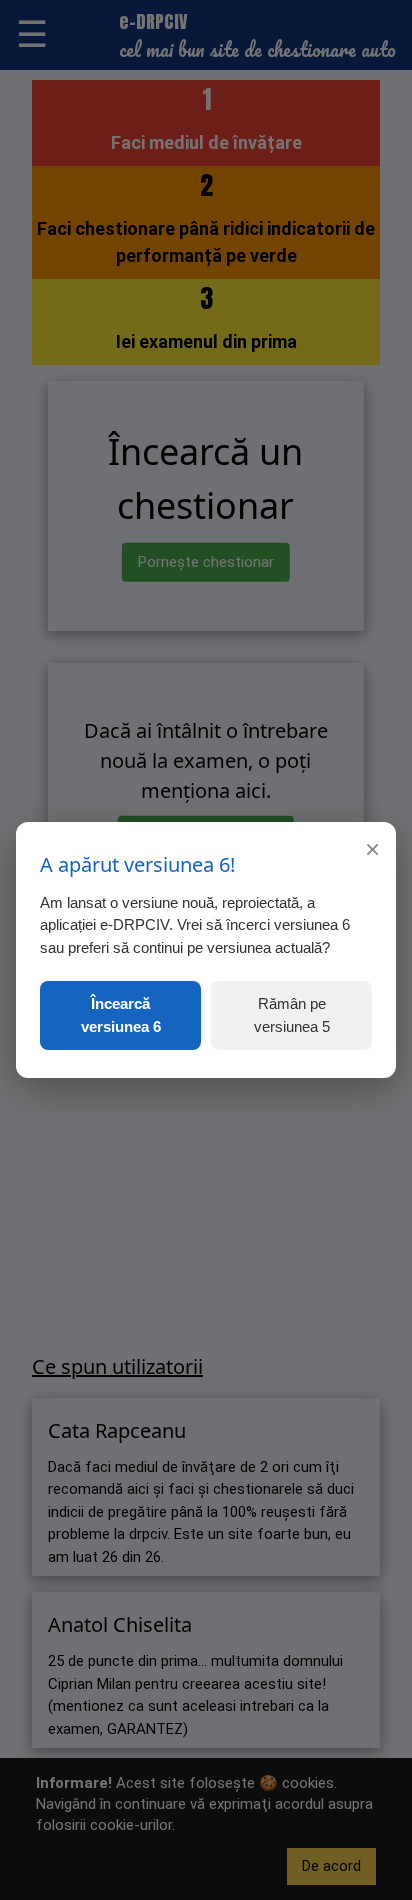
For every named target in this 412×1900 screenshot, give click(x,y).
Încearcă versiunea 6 (121, 1015)
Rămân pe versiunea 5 (292, 1015)
